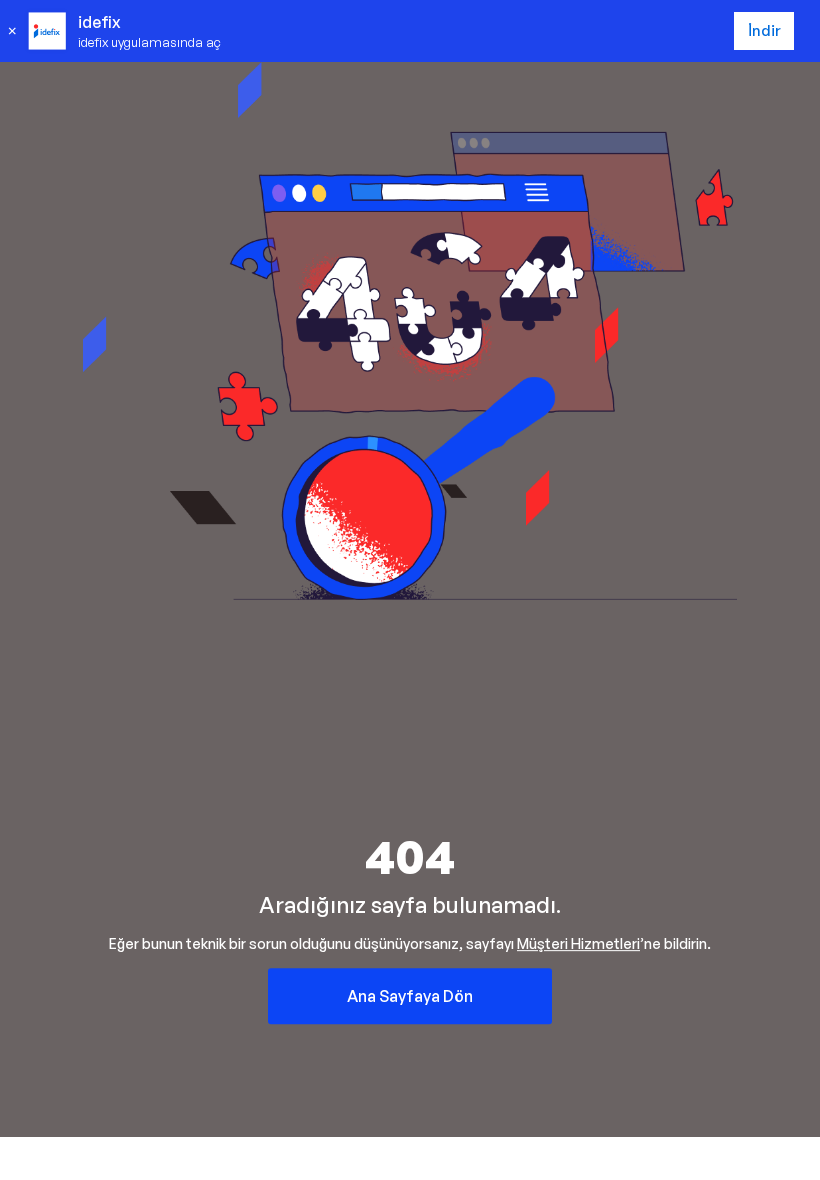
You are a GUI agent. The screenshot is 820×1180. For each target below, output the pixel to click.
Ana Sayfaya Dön (410, 996)
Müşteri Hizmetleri (578, 943)
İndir (764, 30)
